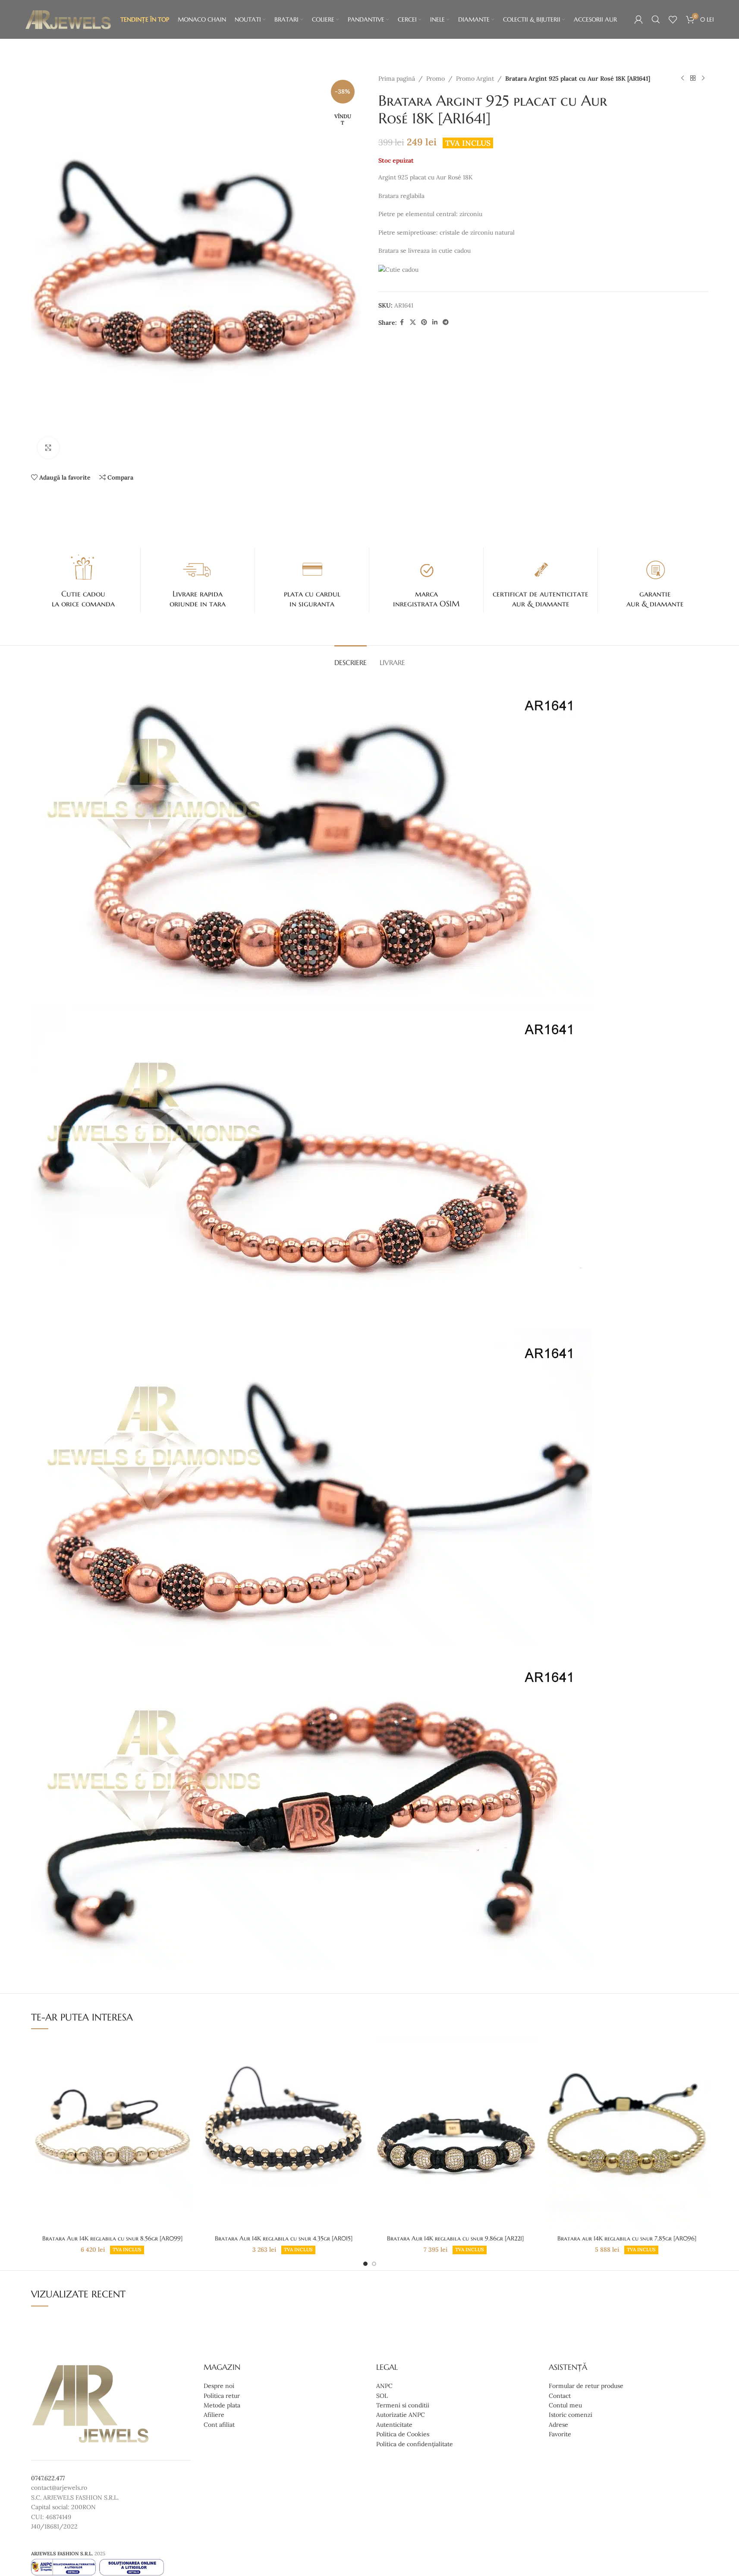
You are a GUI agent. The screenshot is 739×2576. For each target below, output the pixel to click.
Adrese (558, 2425)
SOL (382, 2396)
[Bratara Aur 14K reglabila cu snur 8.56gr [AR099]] (113, 2134)
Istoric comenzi (571, 2415)
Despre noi (219, 2386)
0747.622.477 (48, 2478)
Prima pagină (397, 78)
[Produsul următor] (703, 78)
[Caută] (656, 19)
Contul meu (565, 2405)
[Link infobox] (84, 580)
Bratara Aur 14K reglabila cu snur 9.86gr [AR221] (455, 2238)
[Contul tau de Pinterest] (424, 322)
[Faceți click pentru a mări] (48, 448)
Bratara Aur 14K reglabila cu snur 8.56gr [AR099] (112, 2238)
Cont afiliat (219, 2425)
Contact (560, 2396)
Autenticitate (394, 2425)
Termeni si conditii (403, 2405)
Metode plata (222, 2405)
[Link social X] (413, 322)
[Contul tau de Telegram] (446, 322)
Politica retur (222, 2396)
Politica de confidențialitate (415, 2444)
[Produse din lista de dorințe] (673, 19)
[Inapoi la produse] (693, 78)
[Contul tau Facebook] (402, 322)
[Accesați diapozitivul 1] (365, 2264)
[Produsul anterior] (682, 78)
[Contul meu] (638, 19)
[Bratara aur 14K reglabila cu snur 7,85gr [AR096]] (627, 2134)
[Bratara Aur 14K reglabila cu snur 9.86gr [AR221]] (456, 2134)
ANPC (384, 2386)
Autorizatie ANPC (401, 2415)
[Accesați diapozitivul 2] (374, 2264)
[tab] (351, 658)
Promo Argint (475, 78)
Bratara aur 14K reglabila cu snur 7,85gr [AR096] (627, 2238)
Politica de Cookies (403, 2434)
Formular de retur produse (586, 2386)
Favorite (560, 2434)
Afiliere (214, 2415)
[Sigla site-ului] (68, 19)
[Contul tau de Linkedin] (435, 322)
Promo (436, 78)
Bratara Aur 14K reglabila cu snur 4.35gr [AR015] (284, 2238)
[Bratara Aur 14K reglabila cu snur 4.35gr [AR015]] (284, 2134)
